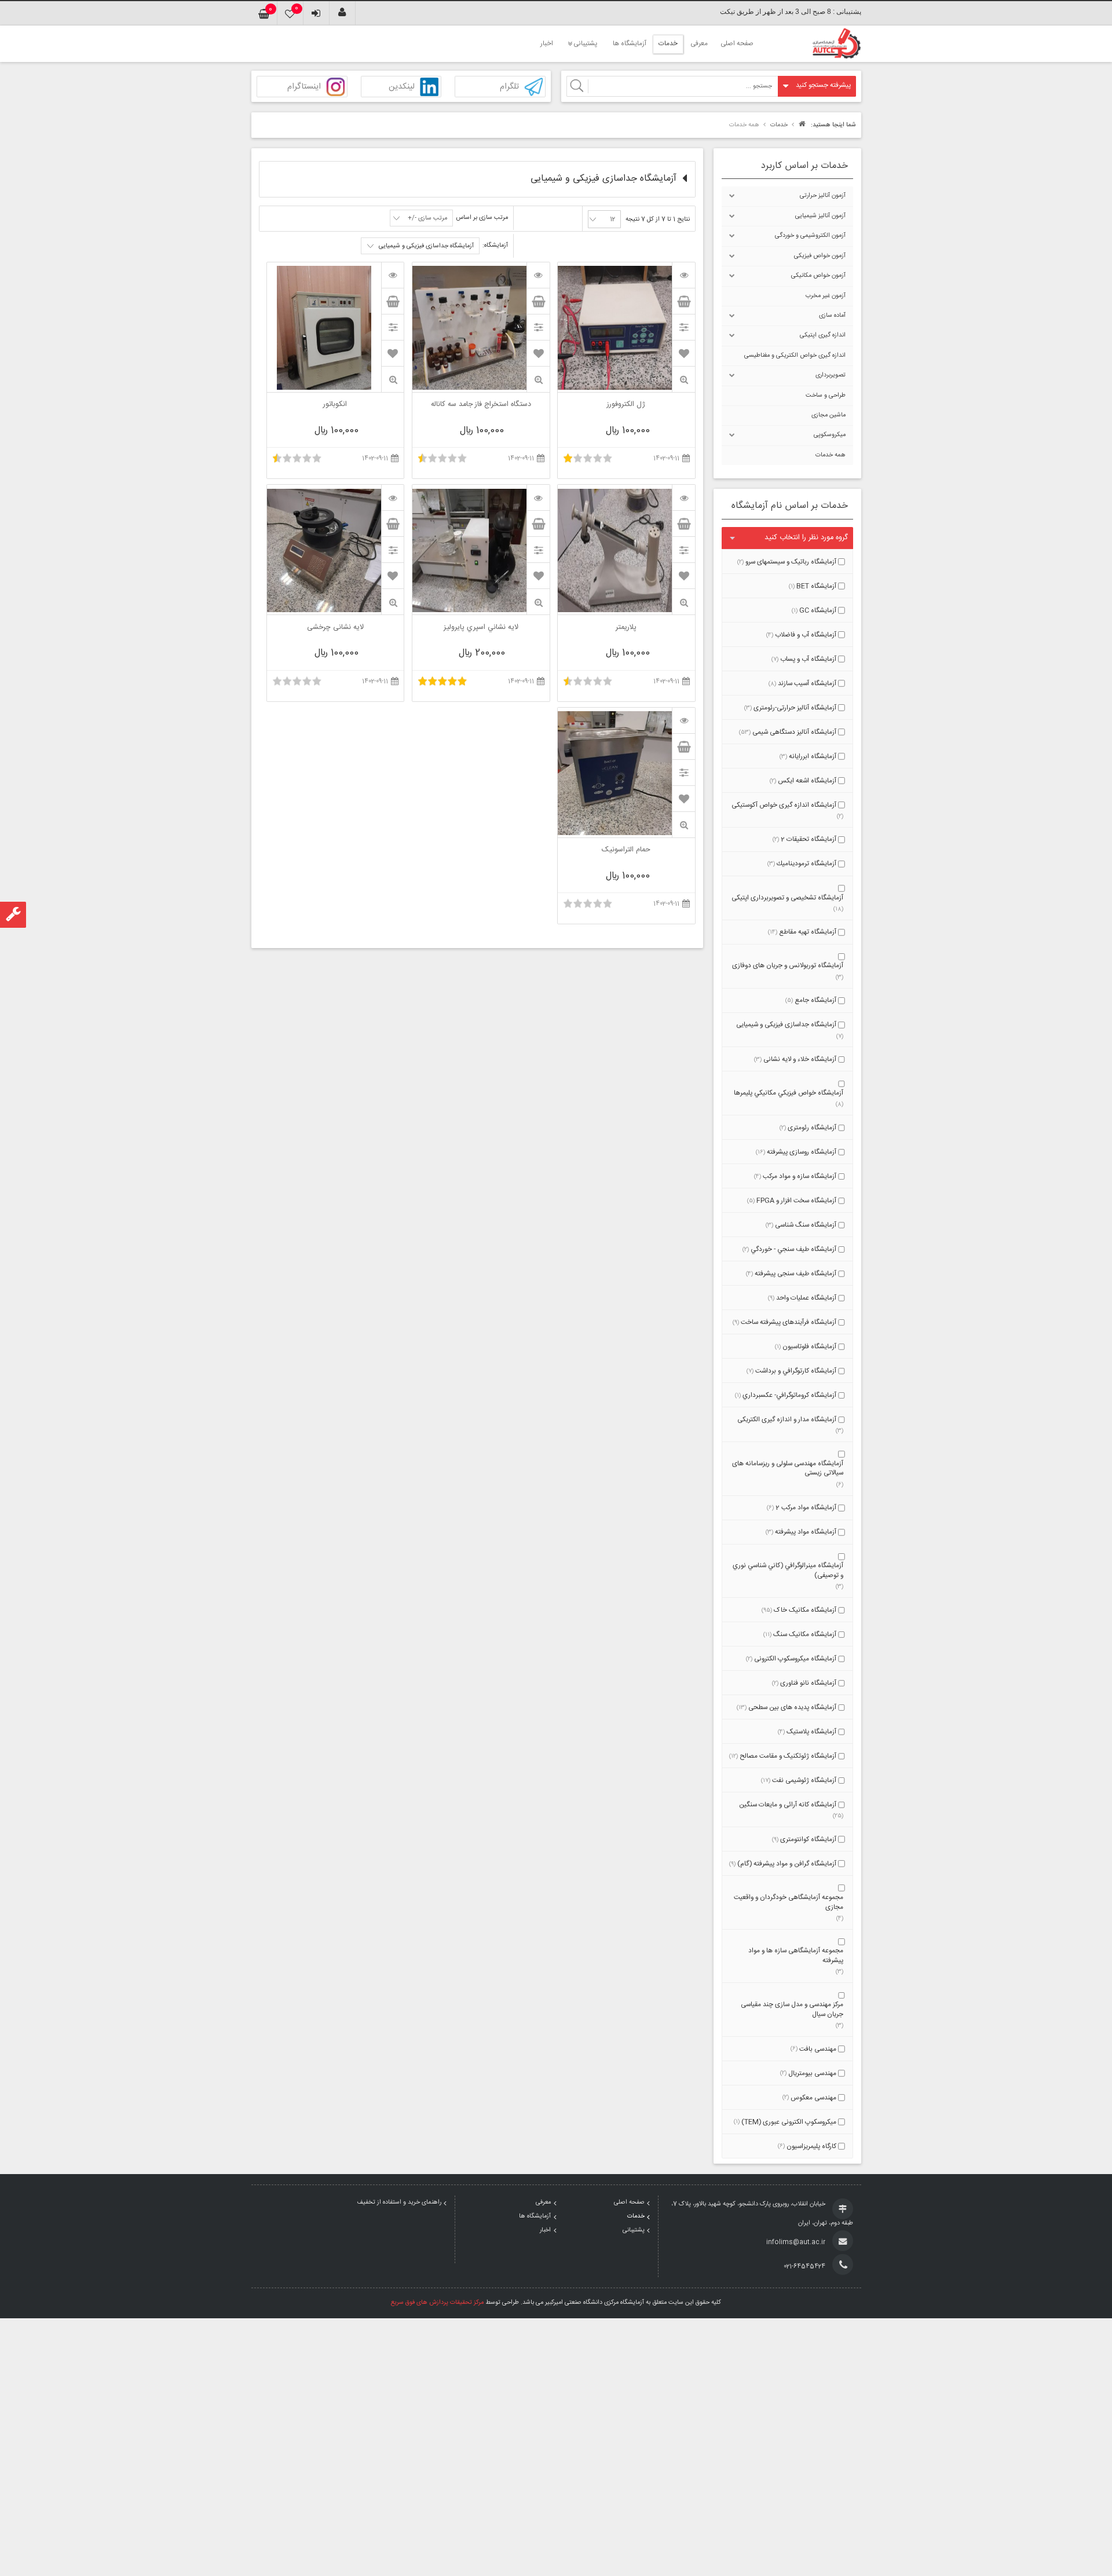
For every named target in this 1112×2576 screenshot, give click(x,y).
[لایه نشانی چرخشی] (393, 497)
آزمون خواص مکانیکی (818, 276)
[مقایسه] (683, 327)
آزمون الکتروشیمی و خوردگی (810, 236)
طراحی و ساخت (826, 396)
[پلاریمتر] (683, 497)
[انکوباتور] (393, 275)
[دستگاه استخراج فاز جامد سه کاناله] (538, 275)
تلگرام (509, 87)
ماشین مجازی (828, 415)
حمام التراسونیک (626, 851)
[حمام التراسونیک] (683, 720)
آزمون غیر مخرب (826, 296)
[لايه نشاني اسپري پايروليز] (538, 497)
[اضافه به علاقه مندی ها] (684, 353)
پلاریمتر (626, 628)
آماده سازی (832, 316)
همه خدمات (831, 455)
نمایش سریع (683, 380)
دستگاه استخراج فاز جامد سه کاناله (481, 405)
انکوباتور (335, 405)
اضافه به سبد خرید (683, 301)
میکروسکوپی (830, 435)
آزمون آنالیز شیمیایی (820, 216)
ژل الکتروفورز (626, 405)
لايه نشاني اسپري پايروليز (481, 628)
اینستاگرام (304, 87)
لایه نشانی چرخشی (335, 628)
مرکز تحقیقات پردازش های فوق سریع (437, 2303)
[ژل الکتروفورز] (683, 275)
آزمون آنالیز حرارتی (823, 196)
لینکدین (402, 87)
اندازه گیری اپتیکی (823, 335)
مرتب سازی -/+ (427, 218)
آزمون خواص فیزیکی (820, 256)
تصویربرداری (831, 375)
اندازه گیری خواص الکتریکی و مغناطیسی (795, 356)
